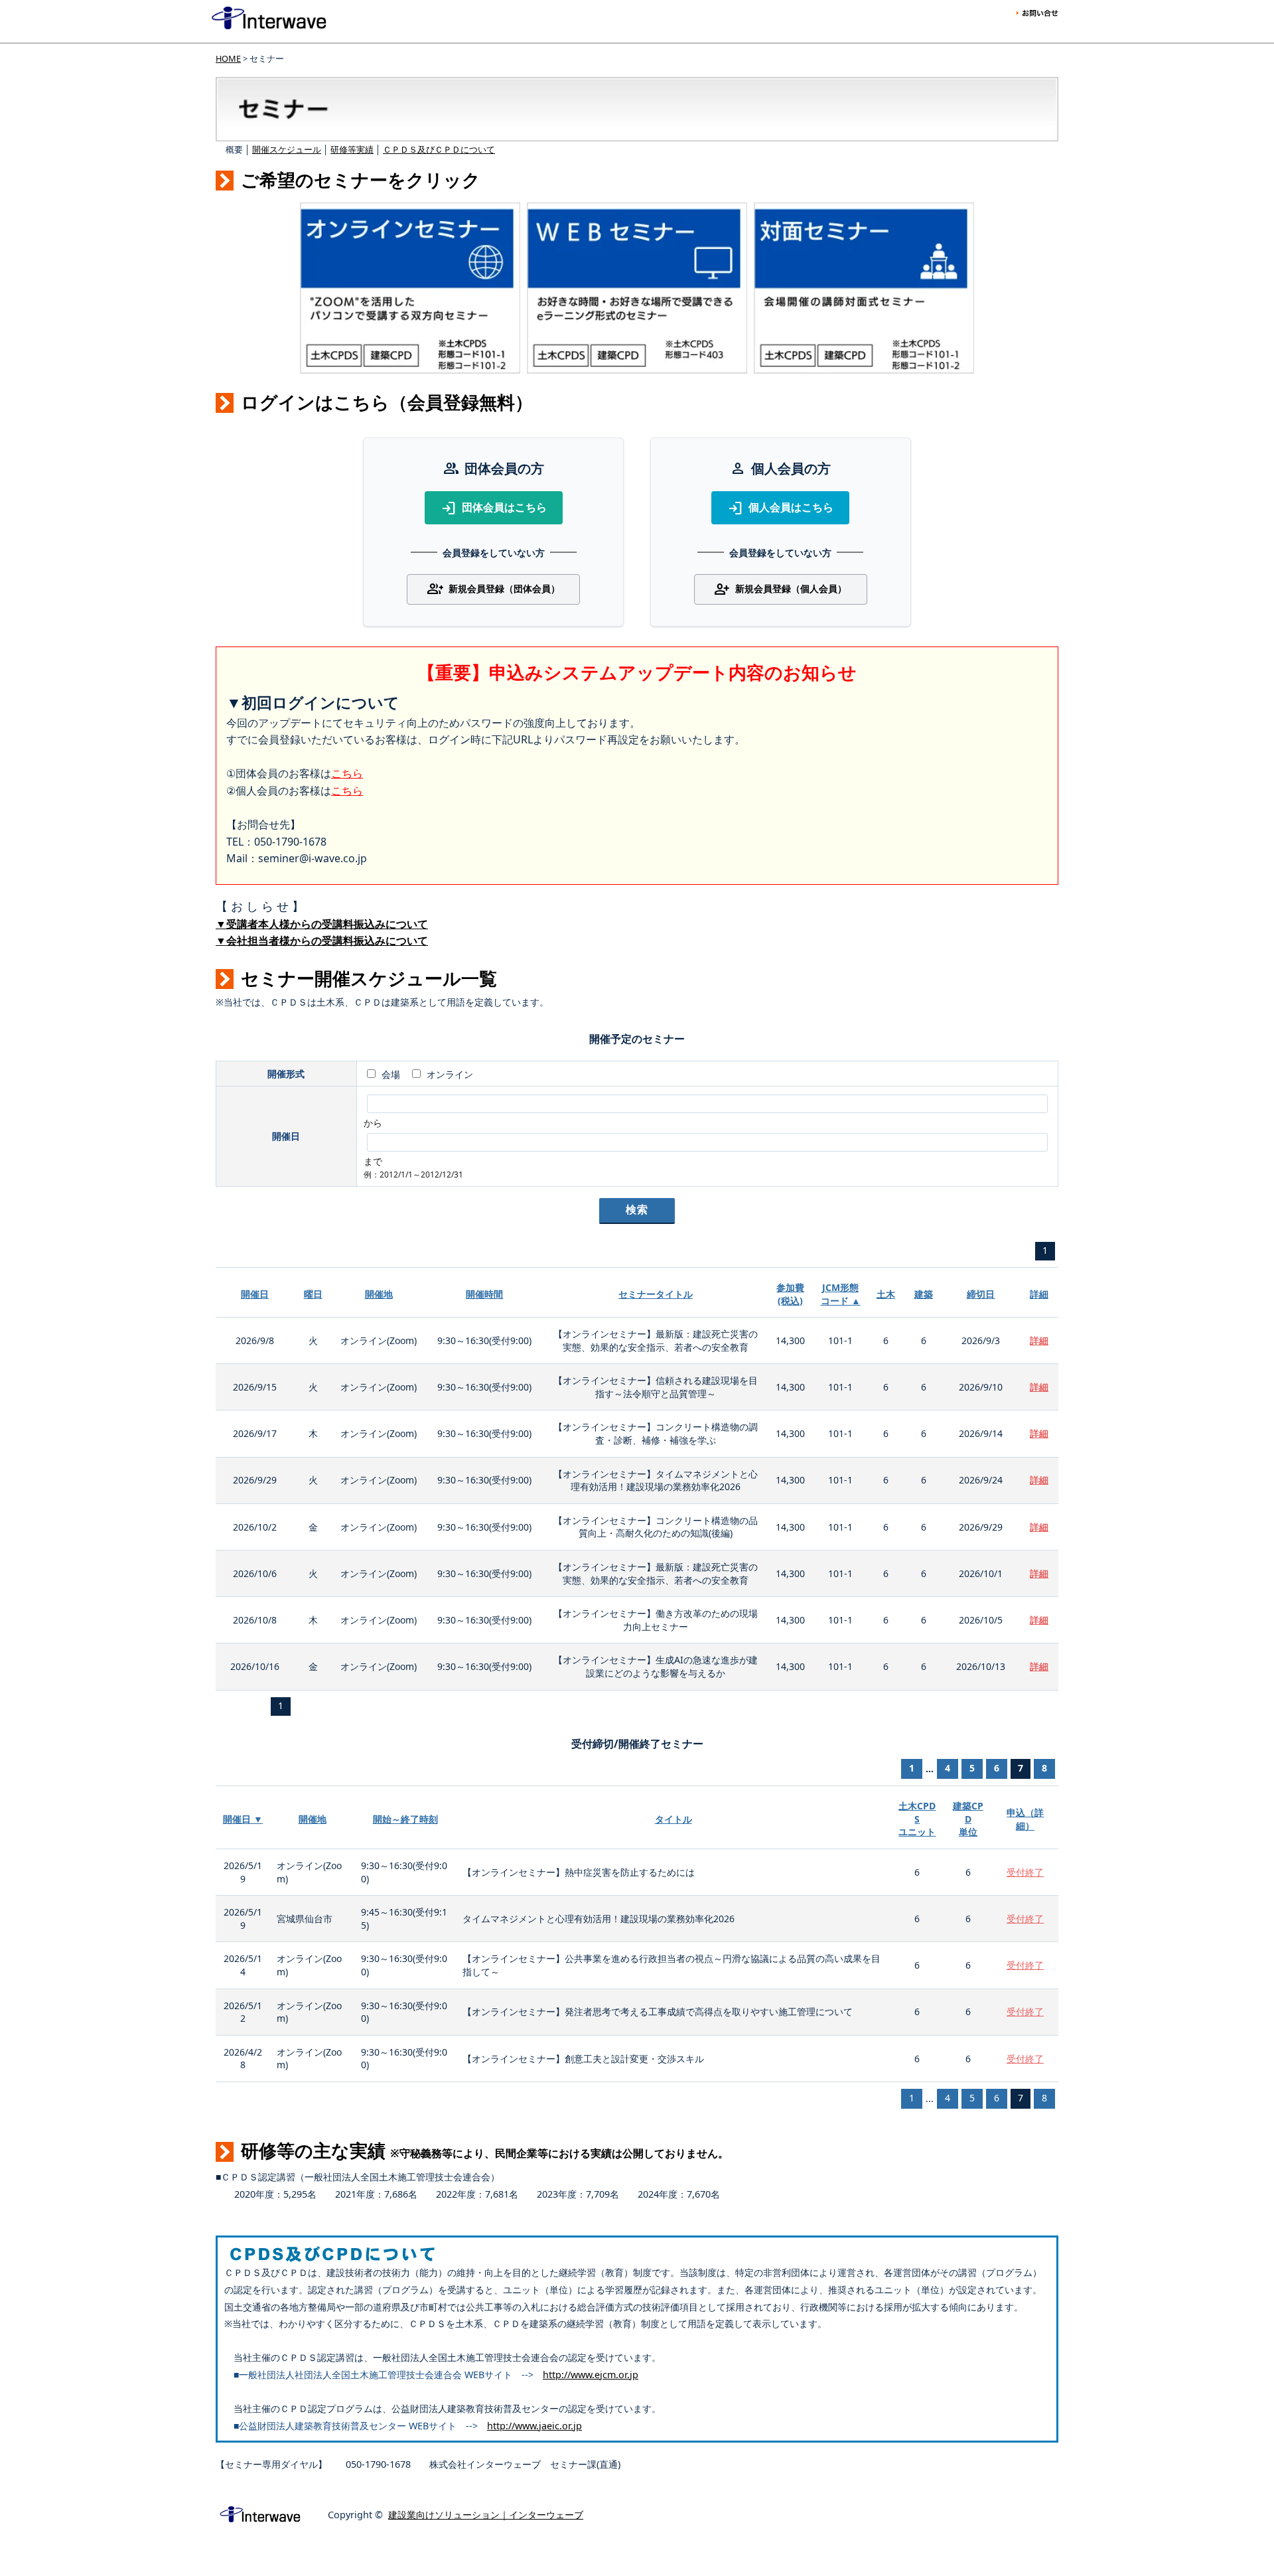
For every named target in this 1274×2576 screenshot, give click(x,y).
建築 (924, 1294)
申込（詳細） (1025, 1819)
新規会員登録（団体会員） (494, 589)
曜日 (313, 1294)
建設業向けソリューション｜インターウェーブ (486, 2515)
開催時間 (484, 1294)
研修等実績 (352, 149)
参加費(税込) (790, 1294)
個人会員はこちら (780, 508)
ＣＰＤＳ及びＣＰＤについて (439, 149)
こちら (347, 773)
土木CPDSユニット (917, 1819)
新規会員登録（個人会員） (780, 589)
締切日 (981, 1294)
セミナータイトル (656, 1294)
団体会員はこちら (494, 508)
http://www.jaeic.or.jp (534, 2426)
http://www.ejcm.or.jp (591, 2375)
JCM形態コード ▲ (841, 1294)
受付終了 (1025, 1872)
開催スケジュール (287, 149)
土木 (886, 1294)
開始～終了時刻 (405, 1819)
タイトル (673, 1819)
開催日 (255, 1294)
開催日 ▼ (243, 1819)
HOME (228, 58)
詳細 (1039, 1294)
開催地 (379, 1294)
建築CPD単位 (968, 1819)
